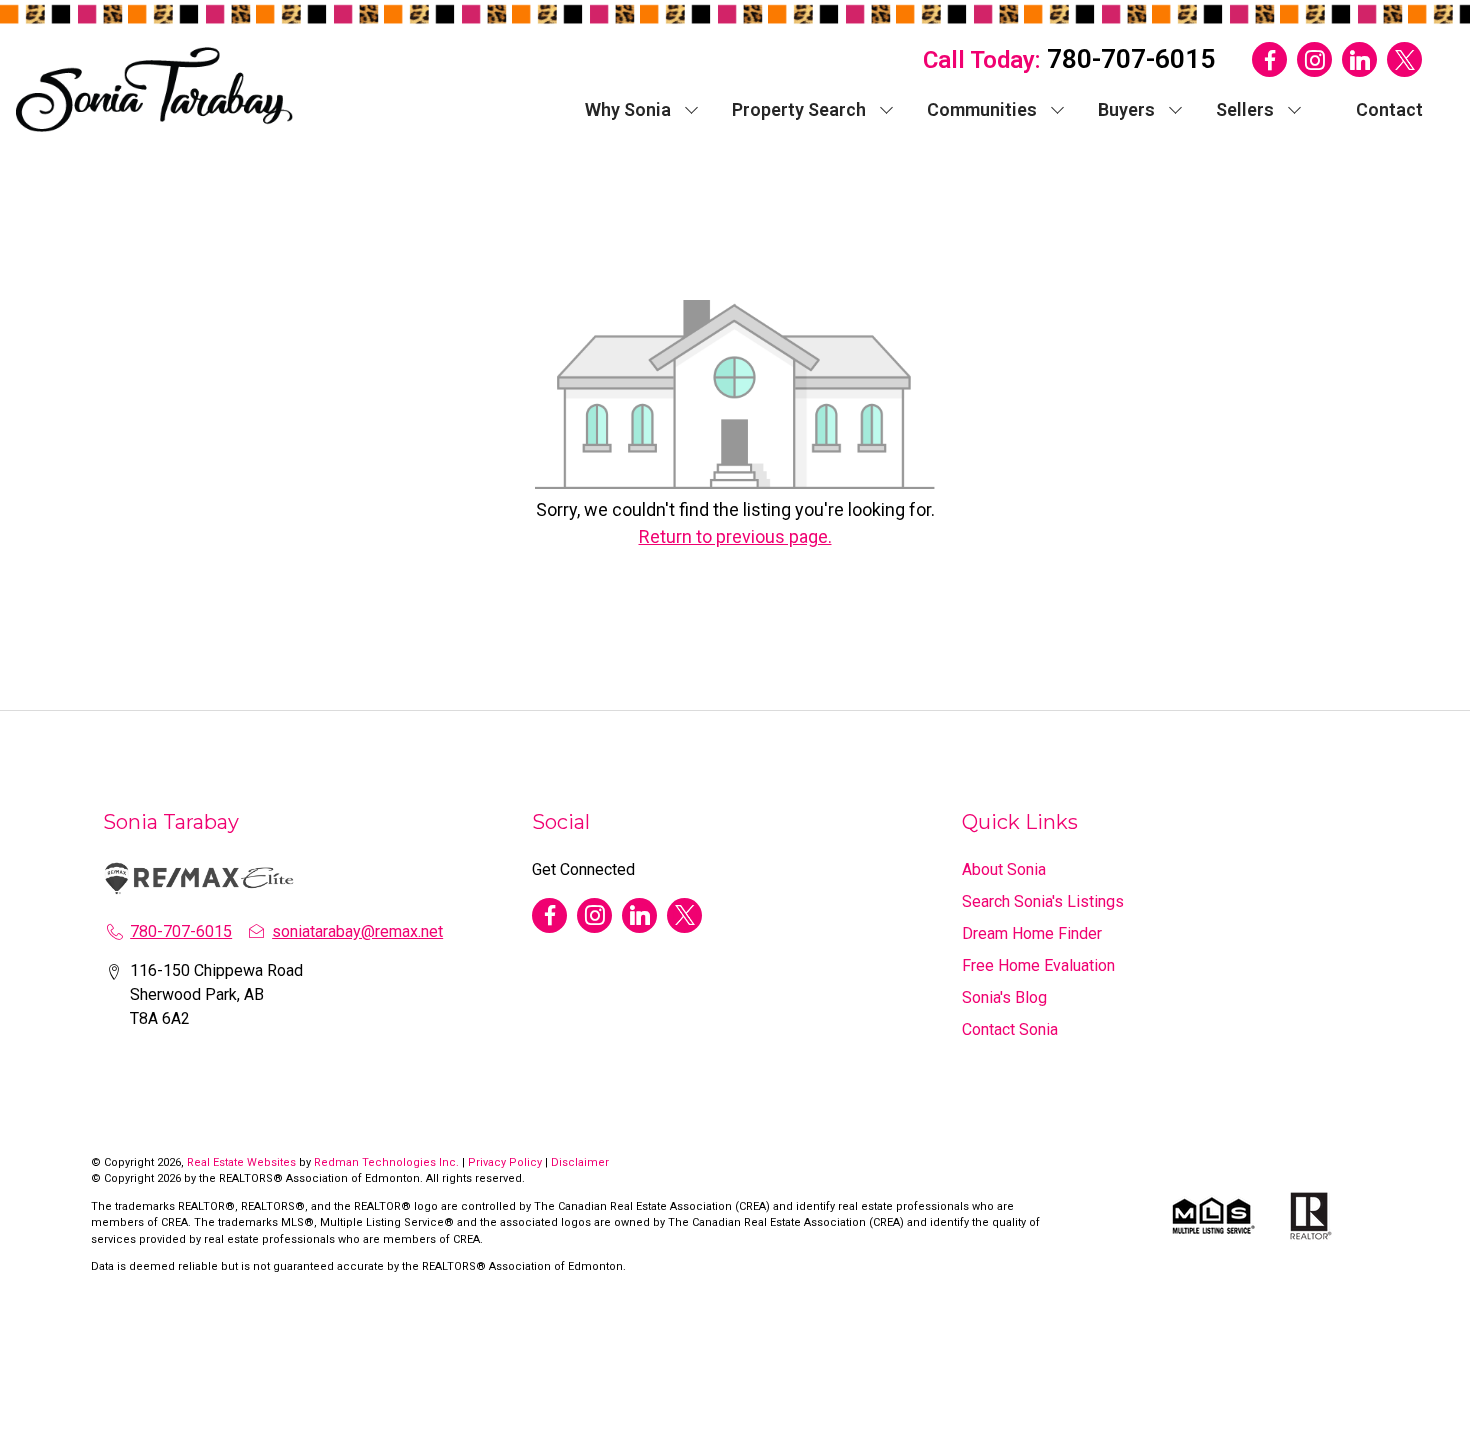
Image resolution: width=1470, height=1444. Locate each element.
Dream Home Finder (1032, 933)
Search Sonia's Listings (1043, 901)
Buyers (1126, 109)
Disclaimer (580, 1162)
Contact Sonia (1010, 1029)
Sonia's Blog (1004, 997)
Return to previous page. (735, 536)
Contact (1389, 109)
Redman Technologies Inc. (388, 1162)
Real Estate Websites (243, 1162)
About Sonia (1004, 869)
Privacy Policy (505, 1162)
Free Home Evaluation (1038, 965)
